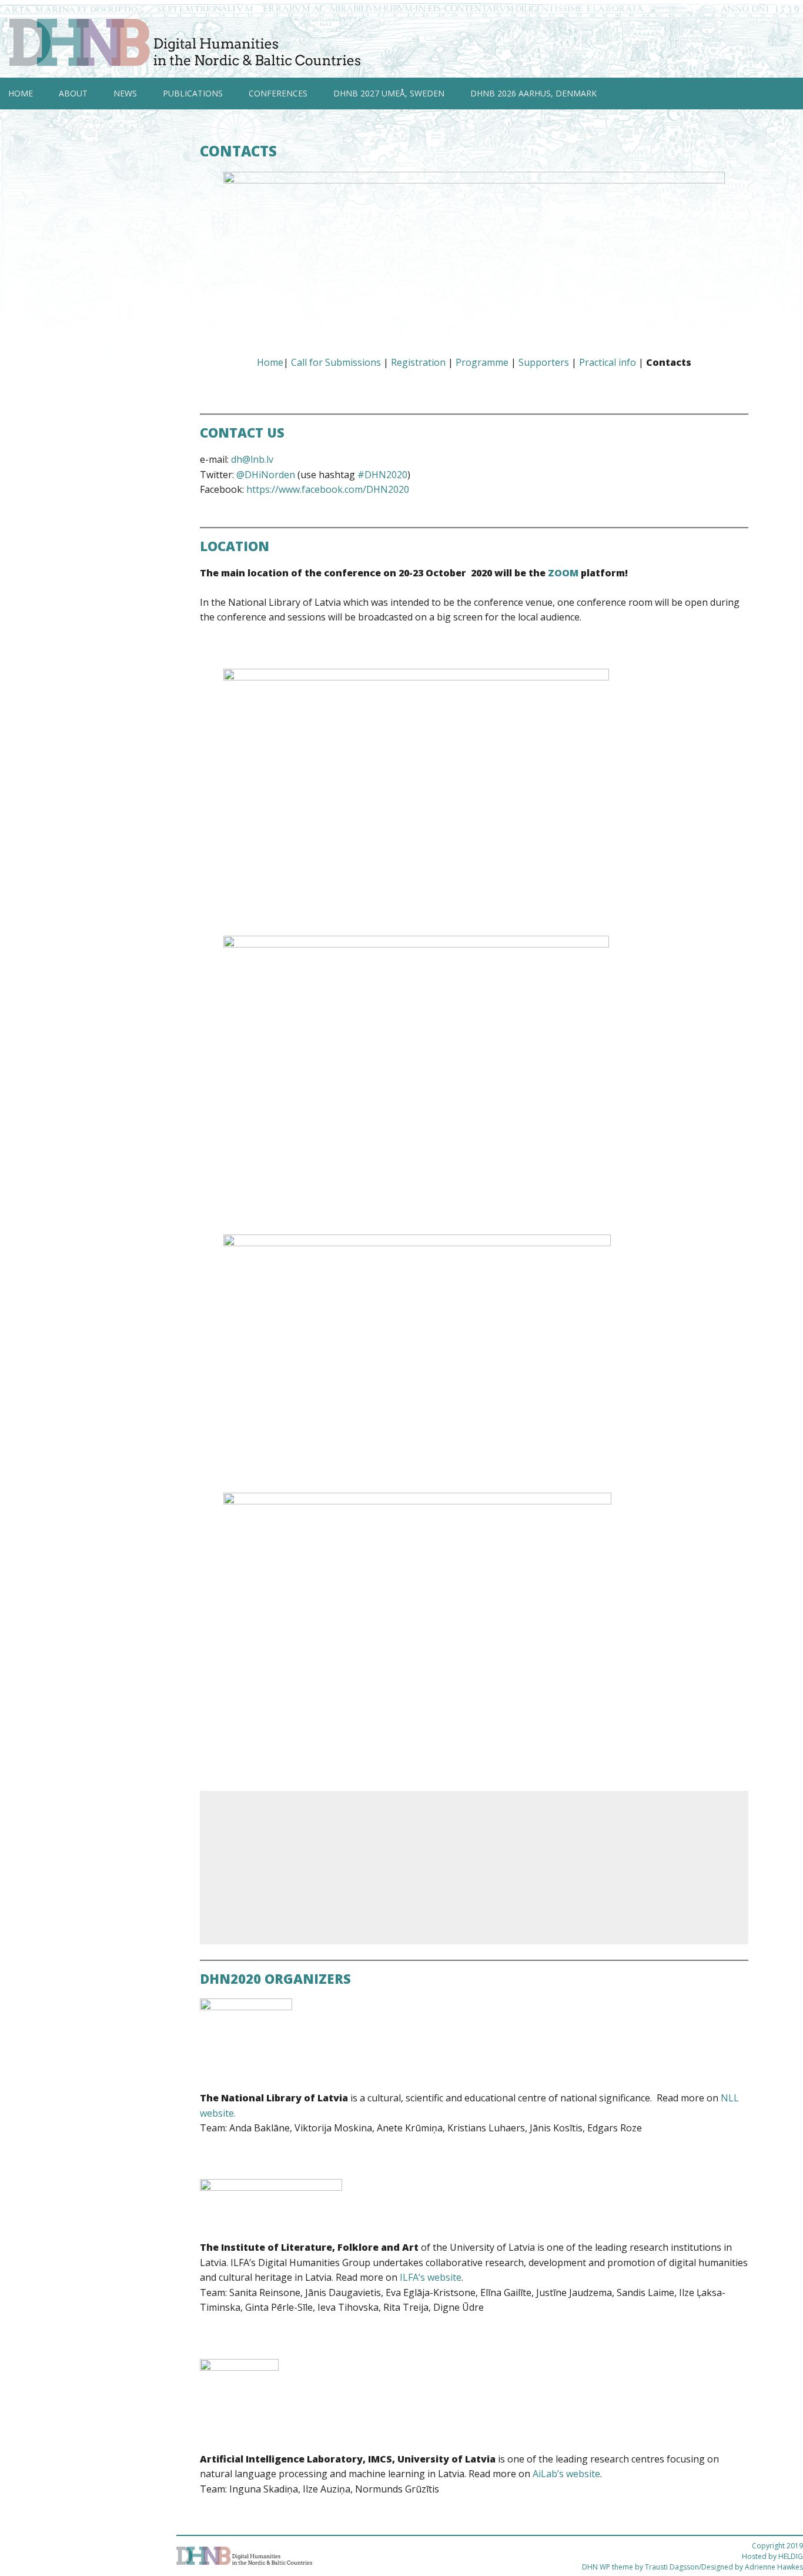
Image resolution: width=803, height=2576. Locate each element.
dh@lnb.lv (252, 459)
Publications (193, 93)
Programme (482, 362)
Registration (418, 362)
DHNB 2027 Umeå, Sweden (389, 93)
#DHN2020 (382, 475)
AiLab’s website (566, 2474)
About (73, 93)
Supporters (544, 362)
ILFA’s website (431, 2277)
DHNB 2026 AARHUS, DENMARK (533, 93)
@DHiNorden (266, 475)
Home (21, 93)
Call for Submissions (336, 362)
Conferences (278, 93)
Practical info (608, 362)
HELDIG (791, 2556)
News (125, 93)
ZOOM (563, 573)
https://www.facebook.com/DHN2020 (328, 489)
